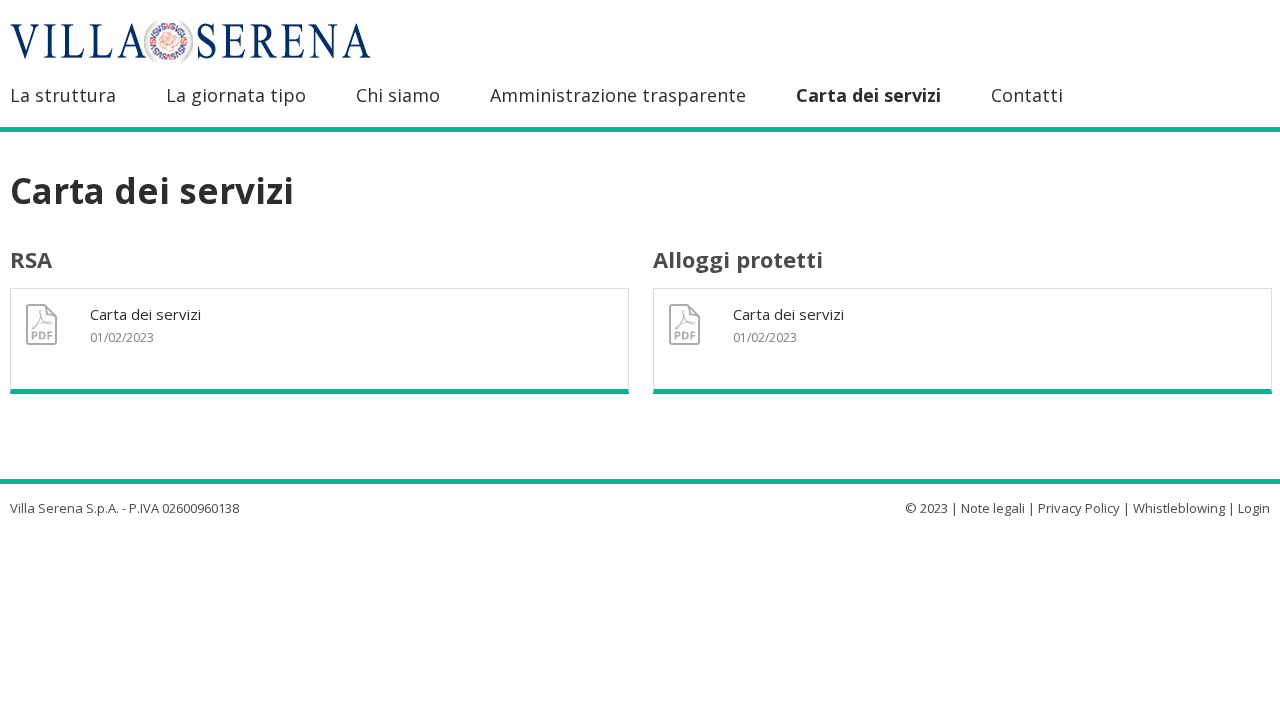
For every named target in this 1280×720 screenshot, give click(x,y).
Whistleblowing (1179, 508)
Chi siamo (398, 95)
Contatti (1027, 95)
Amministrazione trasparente (618, 95)
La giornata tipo (236, 95)
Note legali (993, 508)
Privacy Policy (1079, 508)
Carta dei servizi (868, 95)
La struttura (63, 95)
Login (1254, 508)
